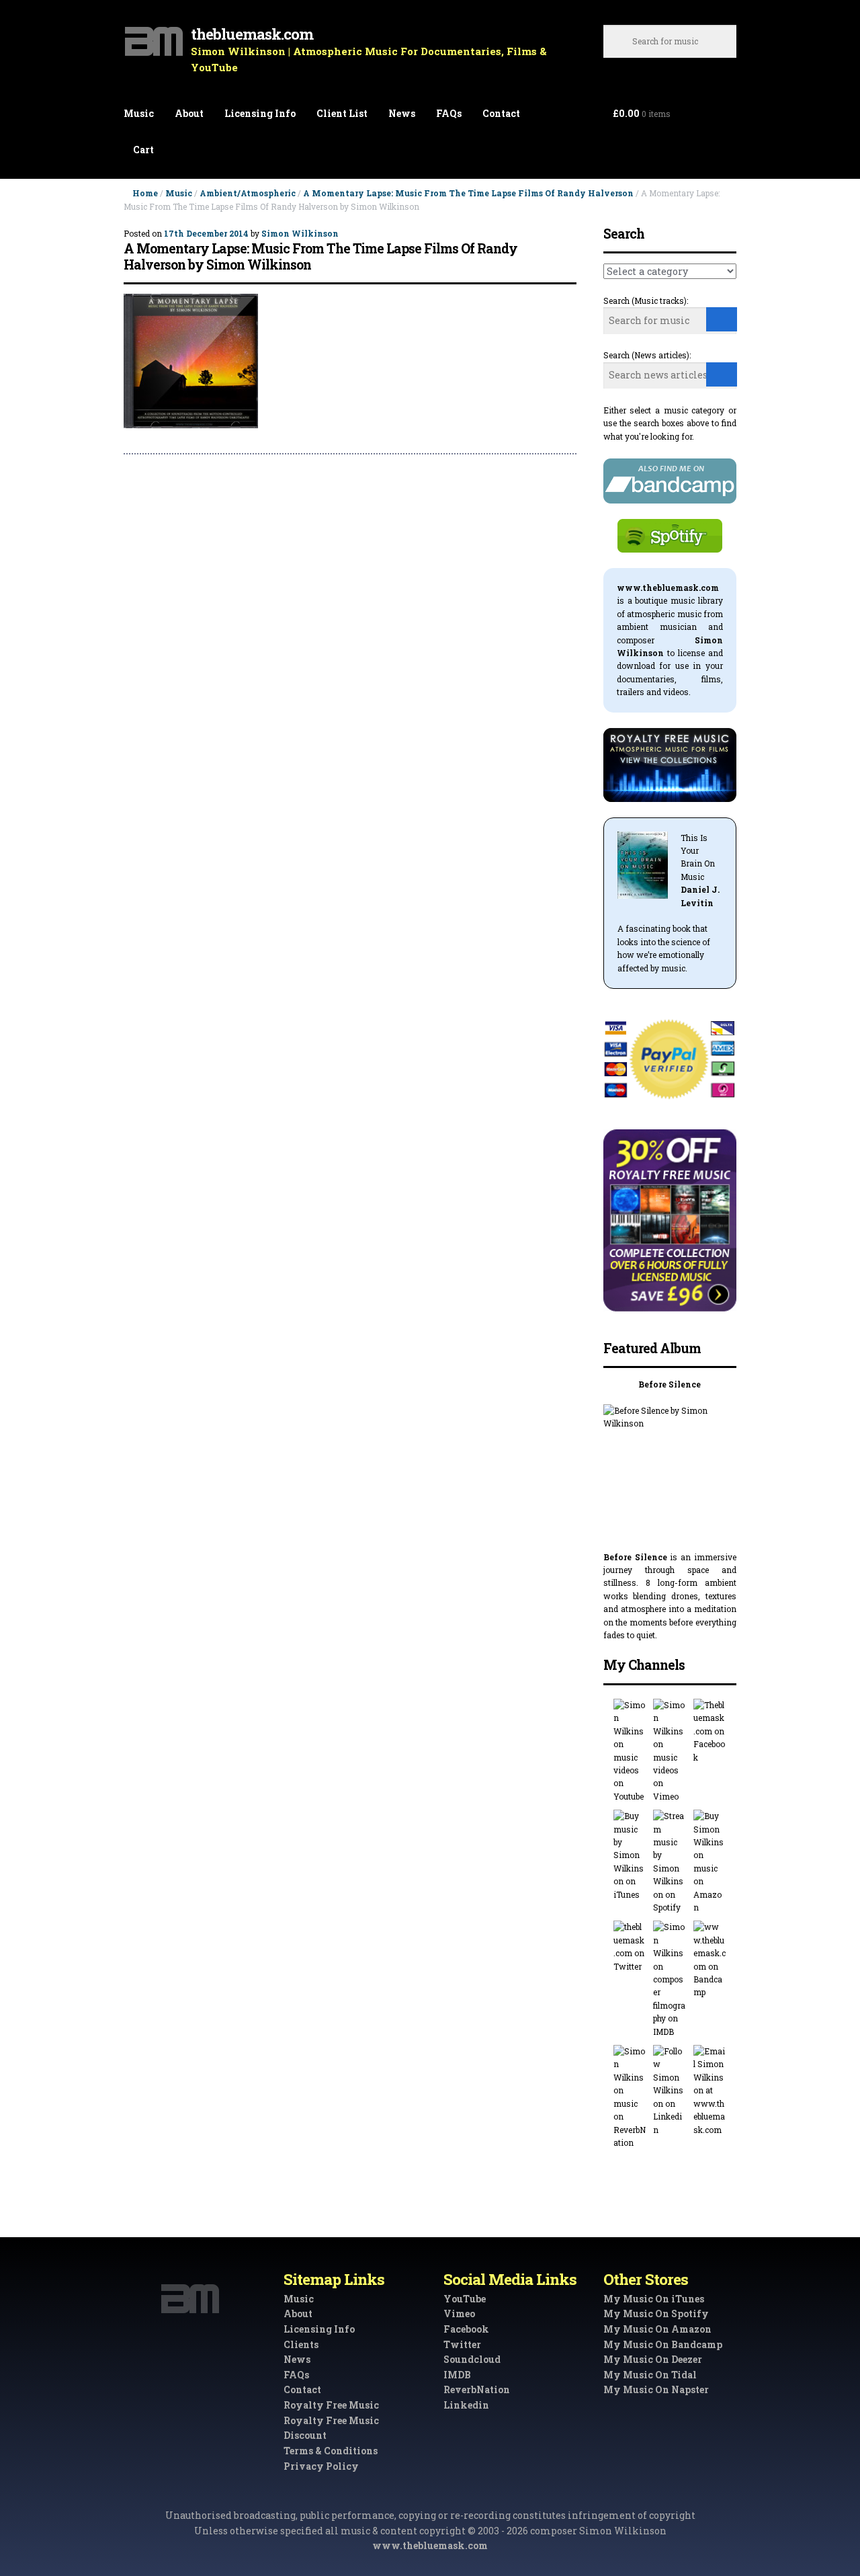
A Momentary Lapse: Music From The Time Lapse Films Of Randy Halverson (468, 193)
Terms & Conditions (331, 2451)
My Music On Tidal (650, 2375)
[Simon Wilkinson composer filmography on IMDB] (670, 1979)
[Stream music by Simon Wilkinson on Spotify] (670, 1862)
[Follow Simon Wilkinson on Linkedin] (670, 2091)
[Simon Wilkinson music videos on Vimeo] (670, 1751)
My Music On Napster (656, 2389)
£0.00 (642, 113)
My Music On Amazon (657, 2329)
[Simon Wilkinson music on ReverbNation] (630, 2097)
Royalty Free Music (331, 2405)
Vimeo (459, 2313)
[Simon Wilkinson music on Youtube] (630, 1751)
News (402, 113)
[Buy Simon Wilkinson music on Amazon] (710, 1862)
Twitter (462, 2344)
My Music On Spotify (656, 2313)
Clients (301, 2344)
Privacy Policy (321, 2466)
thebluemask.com (252, 34)
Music (139, 113)
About (189, 113)
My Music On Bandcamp (663, 2344)
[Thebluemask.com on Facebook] (710, 1731)
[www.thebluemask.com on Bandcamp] (710, 1960)
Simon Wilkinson (300, 233)
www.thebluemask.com (430, 2545)
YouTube (465, 2299)
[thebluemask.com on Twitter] (630, 1947)
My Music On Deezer (653, 2359)
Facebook (466, 2329)
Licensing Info (260, 113)
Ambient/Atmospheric (248, 193)
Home (145, 193)
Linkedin (466, 2405)
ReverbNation (477, 2389)
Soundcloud (472, 2359)
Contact (501, 113)
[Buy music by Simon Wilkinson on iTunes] (630, 1855)
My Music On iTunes (654, 2299)
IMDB (457, 2375)
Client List (342, 113)
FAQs (449, 113)
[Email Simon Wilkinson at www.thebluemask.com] (710, 2091)
